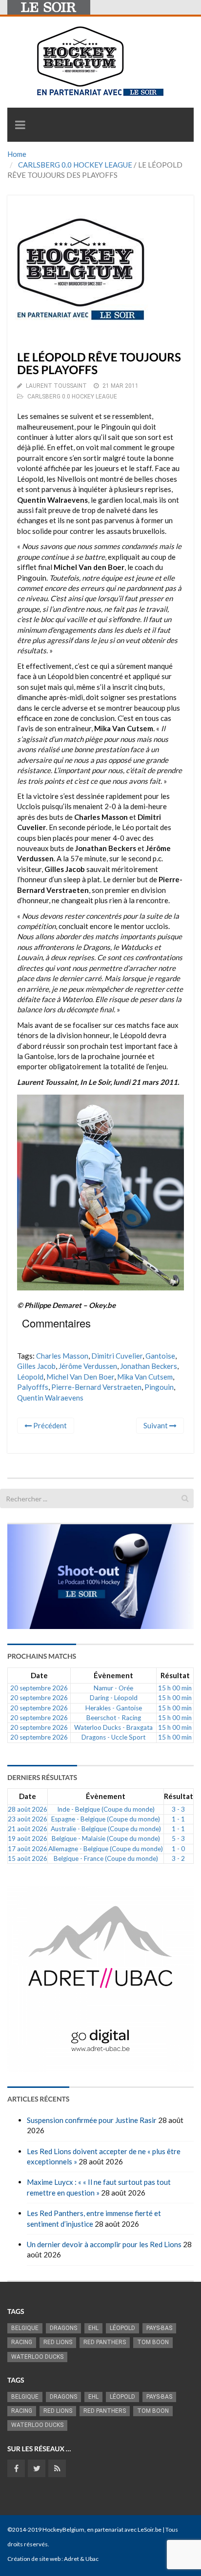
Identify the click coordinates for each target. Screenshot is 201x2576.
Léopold (30, 1377)
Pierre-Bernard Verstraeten (96, 1387)
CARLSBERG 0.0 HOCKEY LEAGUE (75, 165)
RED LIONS (58, 2342)
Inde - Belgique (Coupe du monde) (106, 1809)
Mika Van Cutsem (145, 1377)
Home (17, 154)
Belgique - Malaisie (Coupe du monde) (106, 1838)
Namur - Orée (113, 1688)
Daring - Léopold (114, 1698)
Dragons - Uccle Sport (113, 1737)
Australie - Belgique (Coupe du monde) (106, 1829)
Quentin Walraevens (50, 1398)
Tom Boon (153, 2342)
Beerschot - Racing (114, 1718)
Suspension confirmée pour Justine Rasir (92, 2120)
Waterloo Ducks (37, 2357)
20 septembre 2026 (39, 1688)
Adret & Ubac (81, 2559)
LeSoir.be (150, 2529)
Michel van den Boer (80, 1377)
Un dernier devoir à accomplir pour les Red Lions (104, 2244)
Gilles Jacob (36, 1366)
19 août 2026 (28, 1838)
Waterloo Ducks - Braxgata (113, 1727)
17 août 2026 (28, 1849)
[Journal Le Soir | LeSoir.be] (49, 7)
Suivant (156, 1425)
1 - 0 (178, 1849)
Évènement (113, 1675)
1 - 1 (178, 1819)
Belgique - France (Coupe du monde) (106, 1858)
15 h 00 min (175, 1688)
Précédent (49, 1425)
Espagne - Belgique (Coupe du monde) (106, 1819)
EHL (93, 2328)
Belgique (25, 2328)
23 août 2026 (28, 1819)
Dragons (63, 2328)
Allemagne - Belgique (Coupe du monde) (106, 1849)
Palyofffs (33, 1387)
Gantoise (160, 1356)
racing (22, 2342)
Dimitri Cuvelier (117, 1356)
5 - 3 (178, 1838)
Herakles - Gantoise (114, 1708)
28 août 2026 (28, 1809)
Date (39, 1675)
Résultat (175, 1675)
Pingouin (159, 1387)
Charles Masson (62, 1356)
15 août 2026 (28, 1858)
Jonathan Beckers (149, 1366)
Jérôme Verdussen (88, 1366)
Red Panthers (105, 2342)
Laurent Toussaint (56, 386)
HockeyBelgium (63, 2529)
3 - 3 (178, 1809)
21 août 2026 (28, 1829)
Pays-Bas (159, 2328)
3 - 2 (178, 1858)
